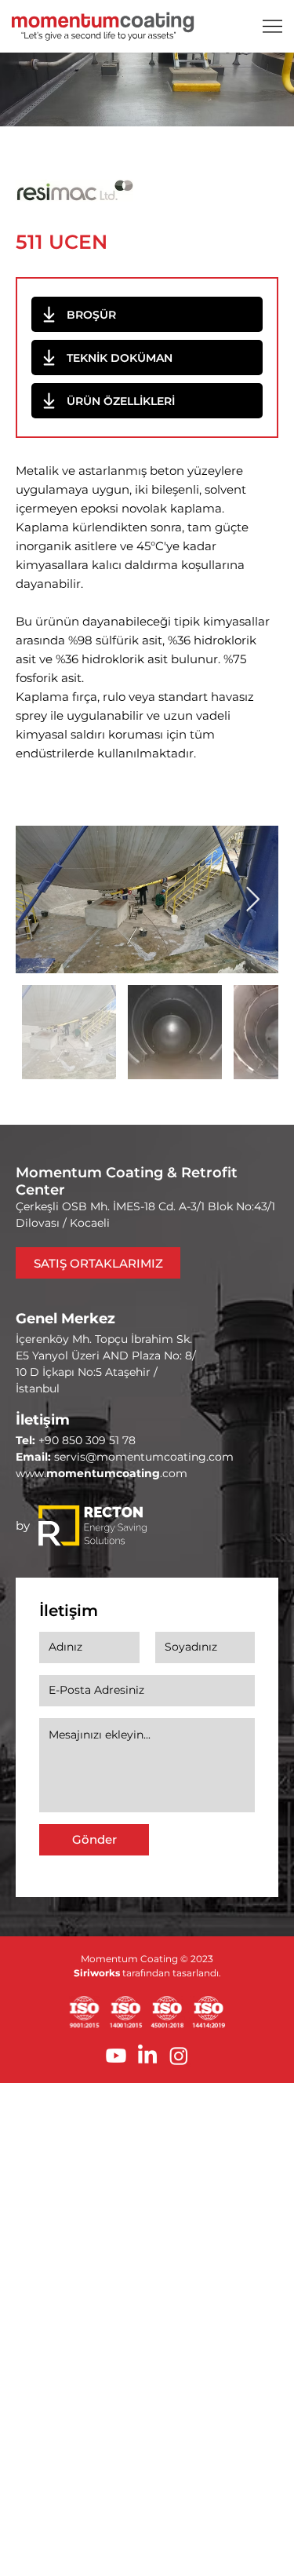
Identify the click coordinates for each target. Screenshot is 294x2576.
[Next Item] (252, 899)
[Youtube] (116, 2056)
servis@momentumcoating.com (144, 1457)
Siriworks (97, 1973)
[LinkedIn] (147, 2056)
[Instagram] (179, 2056)
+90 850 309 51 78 (87, 1440)
